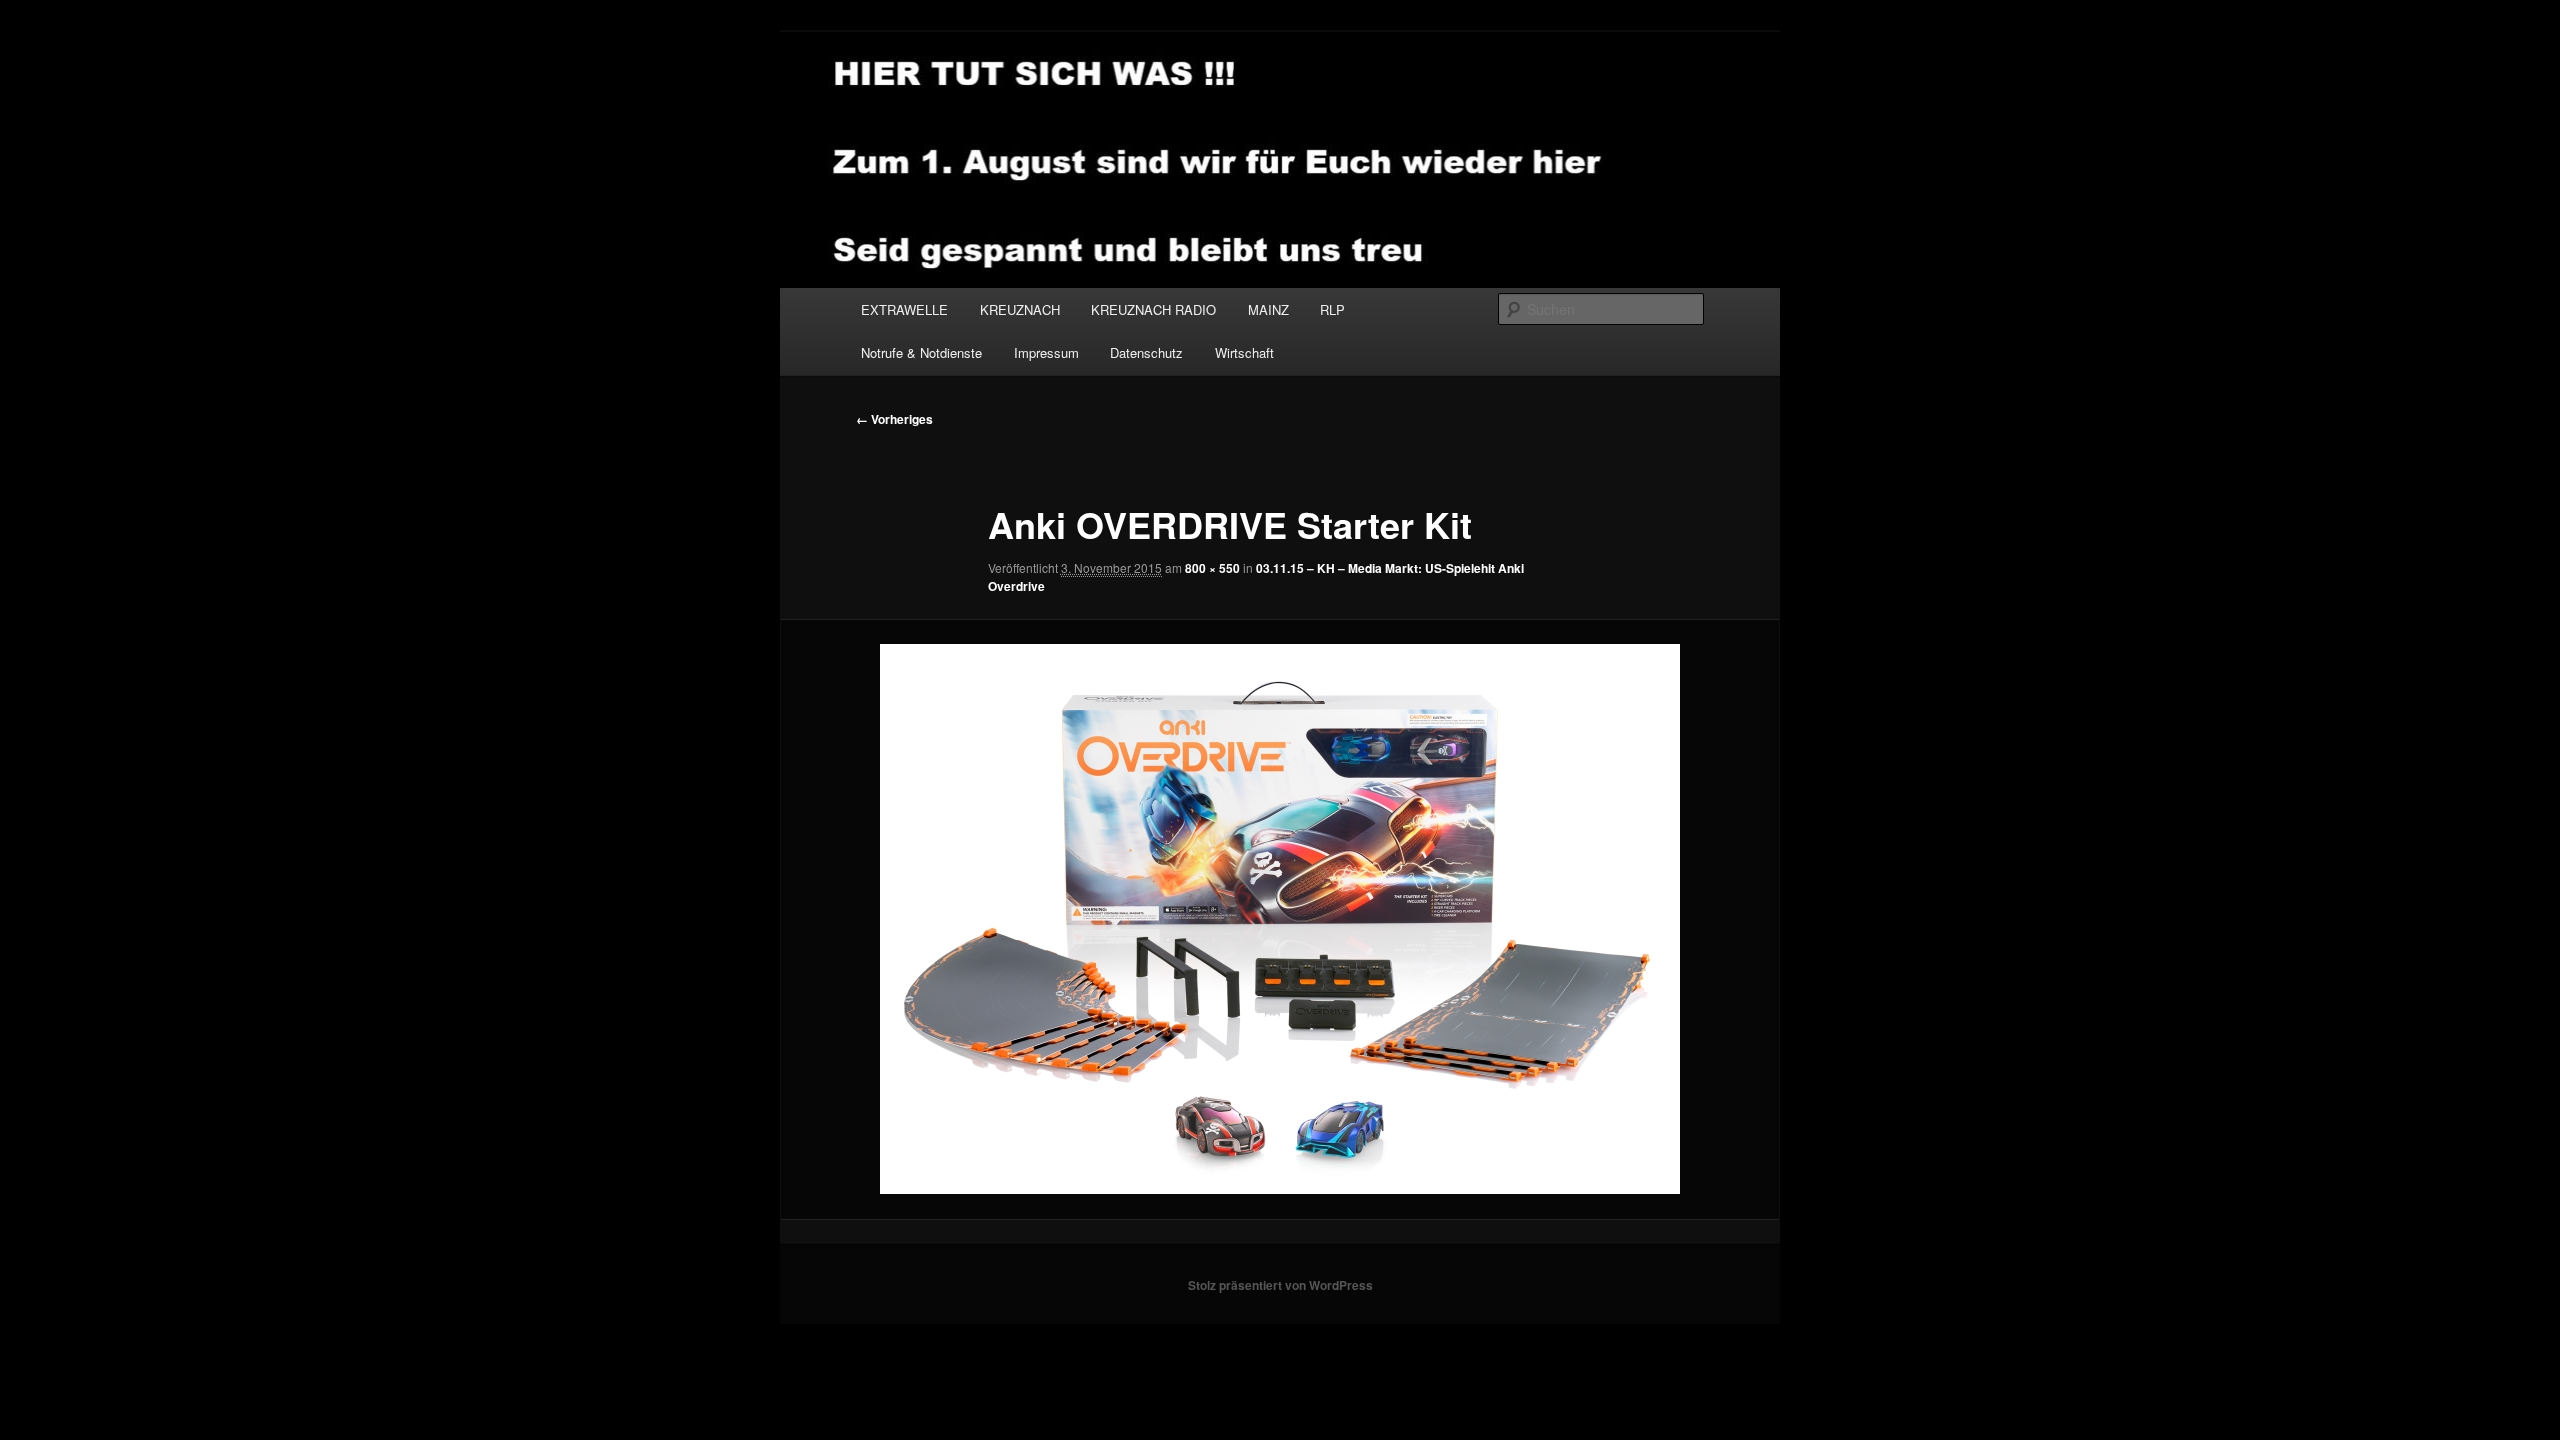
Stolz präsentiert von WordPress (1280, 1285)
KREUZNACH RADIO (1153, 309)
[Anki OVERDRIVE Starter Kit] (1280, 919)
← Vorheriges (894, 419)
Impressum (1046, 352)
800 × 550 (1212, 568)
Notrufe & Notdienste (921, 352)
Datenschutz (1146, 352)
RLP (1332, 309)
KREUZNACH (1020, 309)
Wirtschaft (1244, 352)
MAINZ (1268, 309)
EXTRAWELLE (904, 309)
